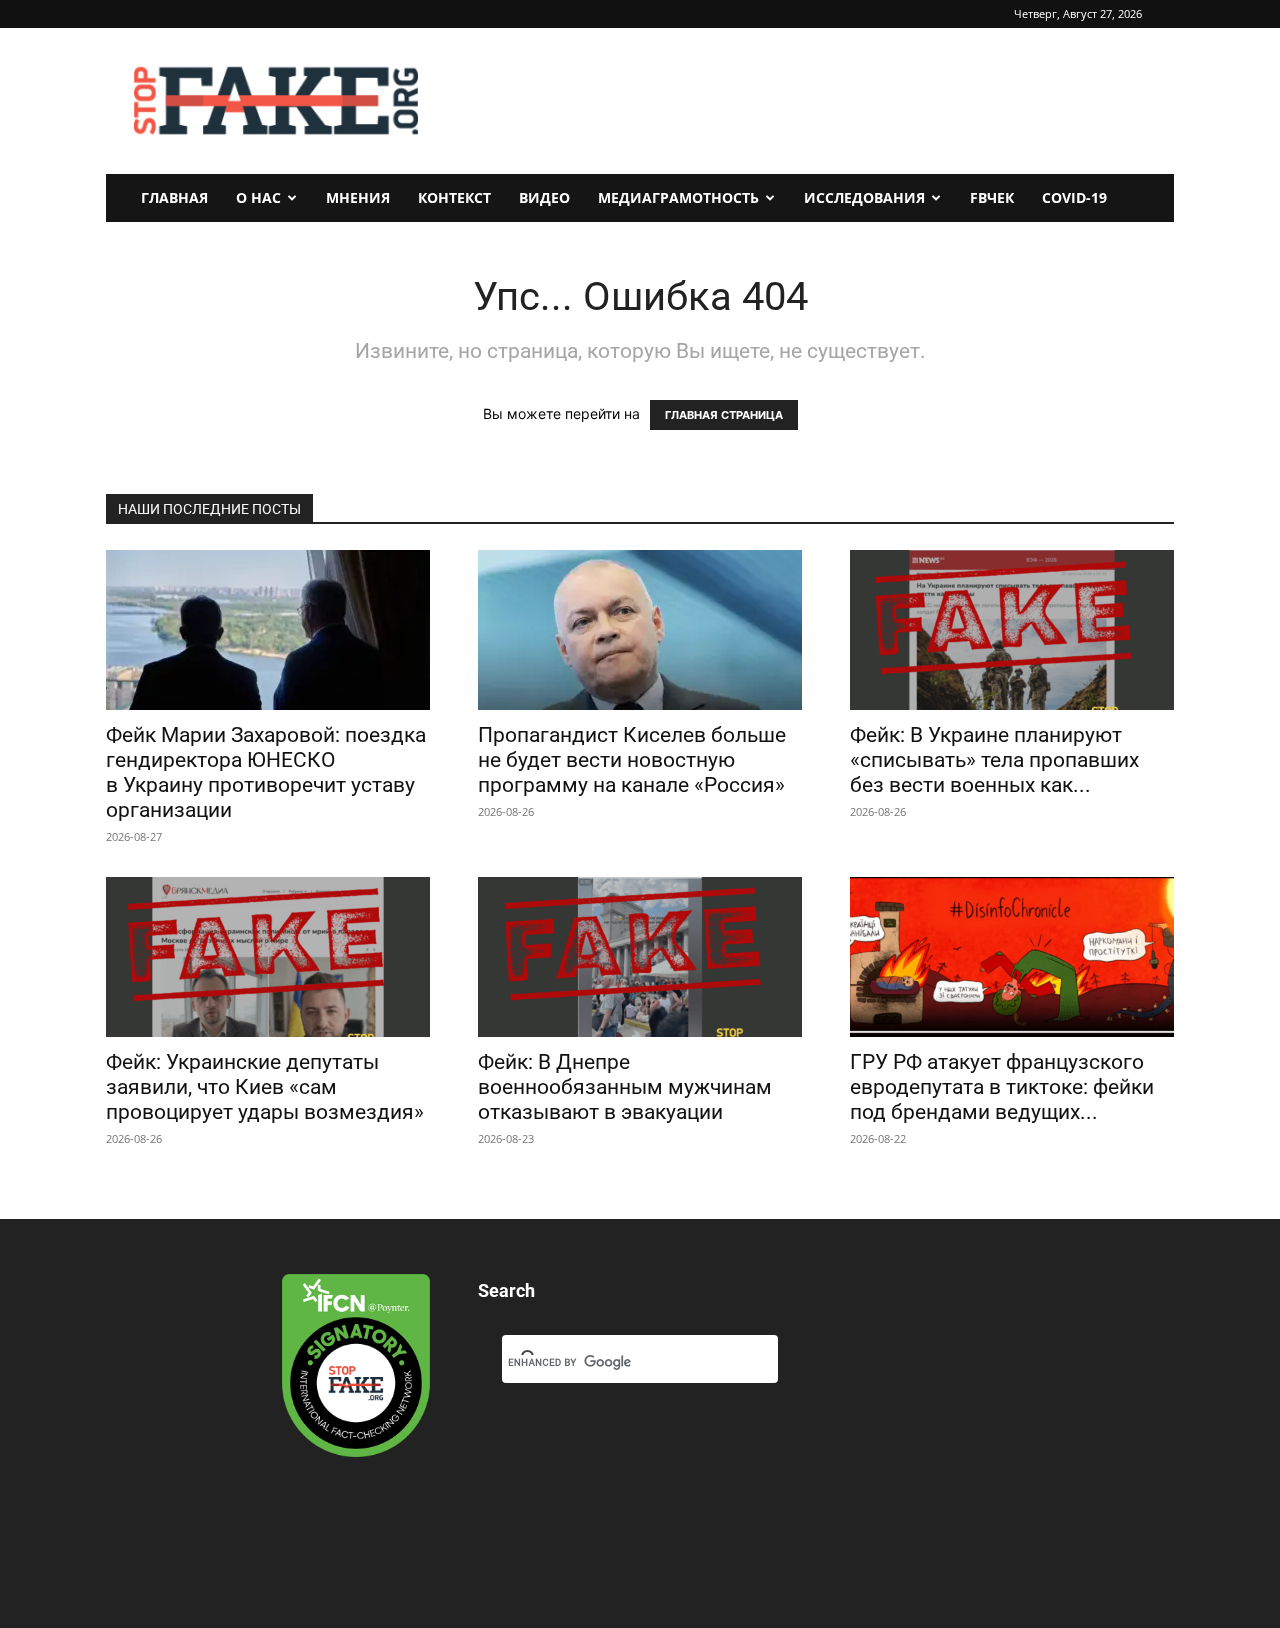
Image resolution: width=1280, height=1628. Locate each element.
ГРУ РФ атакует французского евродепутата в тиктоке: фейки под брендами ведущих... (1002, 1087)
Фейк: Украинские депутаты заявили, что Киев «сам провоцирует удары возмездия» (265, 1087)
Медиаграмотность (678, 197)
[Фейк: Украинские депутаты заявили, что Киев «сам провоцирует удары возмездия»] (268, 957)
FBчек (992, 197)
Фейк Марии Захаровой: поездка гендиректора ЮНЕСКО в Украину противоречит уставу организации (266, 772)
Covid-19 (1074, 197)
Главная (174, 197)
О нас (258, 197)
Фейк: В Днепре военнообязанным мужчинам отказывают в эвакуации (625, 1087)
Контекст (454, 197)
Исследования (864, 197)
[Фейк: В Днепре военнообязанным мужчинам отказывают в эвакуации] (640, 957)
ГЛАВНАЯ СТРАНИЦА (724, 415)
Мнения (358, 197)
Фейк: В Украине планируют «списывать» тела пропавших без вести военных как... (994, 760)
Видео (544, 197)
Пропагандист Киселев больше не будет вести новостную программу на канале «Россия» (632, 760)
